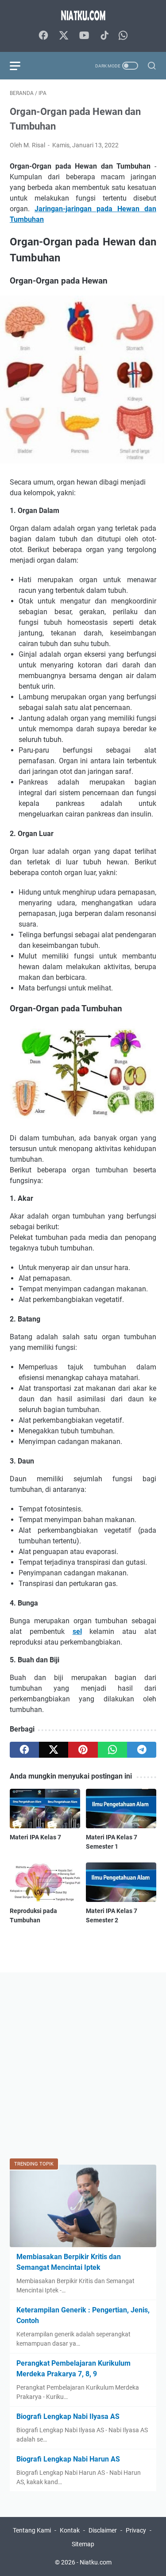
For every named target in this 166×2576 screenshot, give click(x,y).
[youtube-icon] (84, 36)
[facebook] (24, 1750)
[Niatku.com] (83, 15)
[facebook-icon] (43, 36)
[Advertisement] (83, 2065)
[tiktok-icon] (104, 36)
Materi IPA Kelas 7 (35, 1837)
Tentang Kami (32, 2530)
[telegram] (142, 1750)
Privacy (136, 2530)
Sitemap (83, 2544)
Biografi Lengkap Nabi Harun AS (68, 2459)
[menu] (20, 66)
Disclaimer (103, 2530)
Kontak (70, 2530)
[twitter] (54, 1750)
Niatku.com (96, 2562)
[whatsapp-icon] (123, 36)
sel (77, 1631)
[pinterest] (83, 1750)
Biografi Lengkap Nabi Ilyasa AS (68, 2416)
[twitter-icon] (64, 36)
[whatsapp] (112, 1750)
